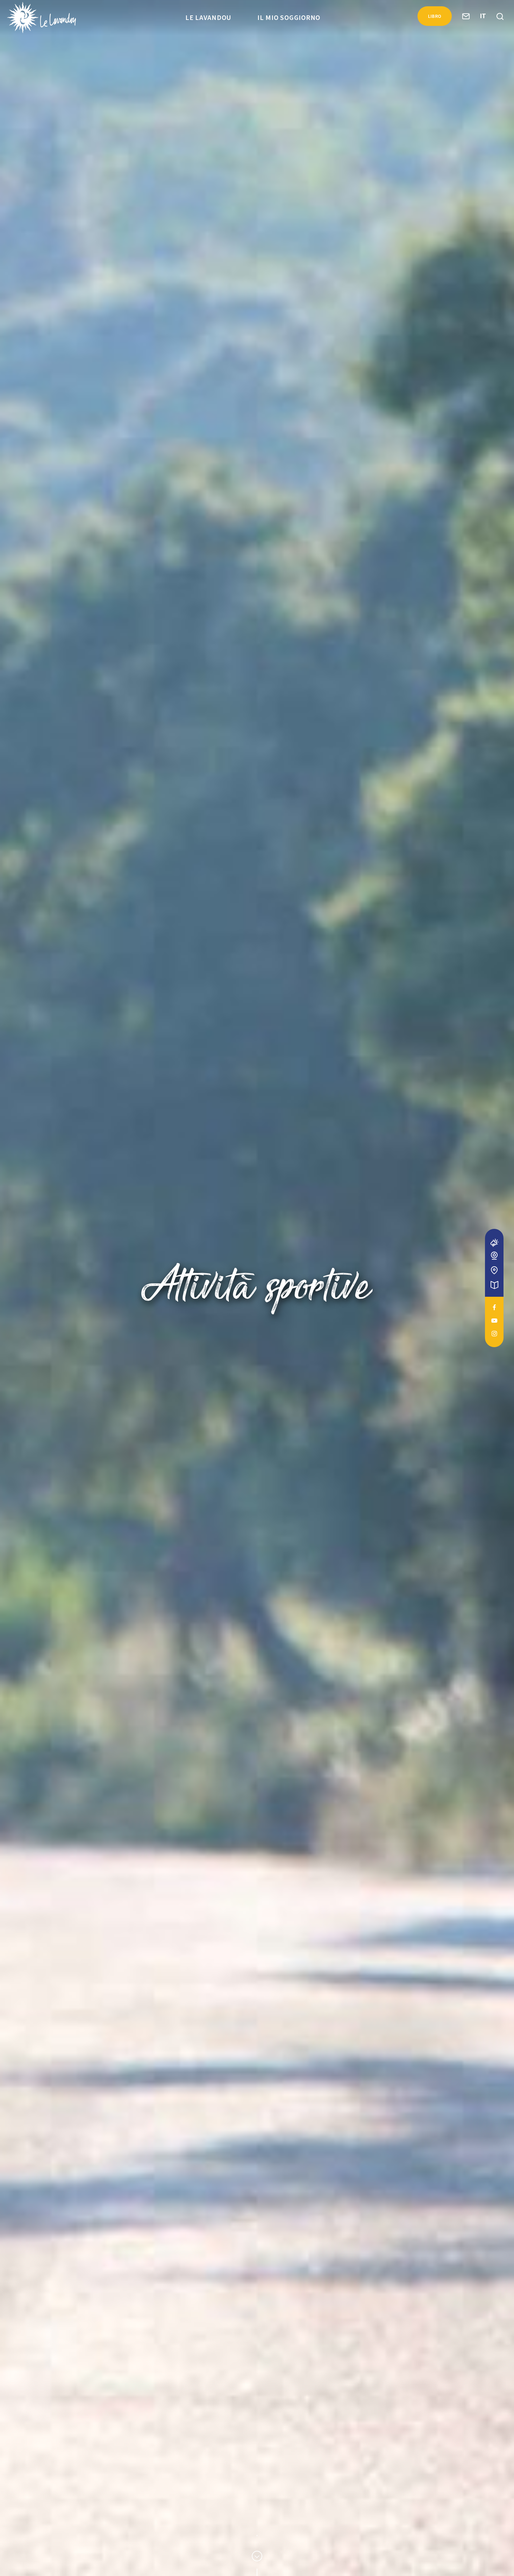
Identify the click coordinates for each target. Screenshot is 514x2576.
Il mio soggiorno (289, 17)
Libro (435, 16)
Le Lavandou (208, 17)
